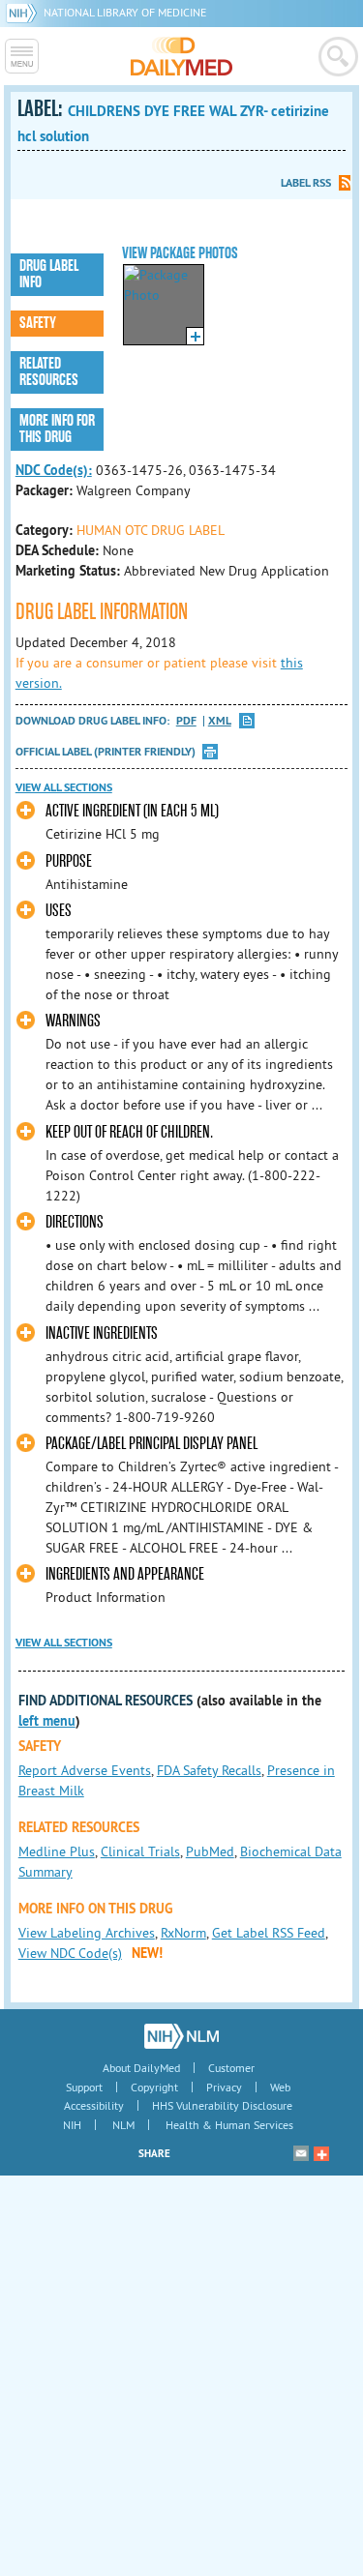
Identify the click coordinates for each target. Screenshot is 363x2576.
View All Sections (64, 787)
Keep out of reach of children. (129, 1132)
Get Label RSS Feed (269, 1933)
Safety (38, 323)
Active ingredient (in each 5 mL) (132, 811)
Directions (75, 1222)
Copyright (154, 2087)
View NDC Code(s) (70, 1953)
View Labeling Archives (87, 1933)
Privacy (224, 2087)
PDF (186, 721)
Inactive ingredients (102, 1333)
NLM (123, 2125)
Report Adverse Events (85, 1770)
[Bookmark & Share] (321, 2153)
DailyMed (181, 56)
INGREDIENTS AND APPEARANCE (125, 1574)
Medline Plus (57, 1851)
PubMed (210, 1851)
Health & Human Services (229, 2125)
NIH (72, 2125)
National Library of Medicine (125, 12)
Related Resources (49, 372)
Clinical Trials (140, 1851)
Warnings (73, 1021)
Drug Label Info (49, 274)
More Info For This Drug (57, 429)
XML (220, 721)
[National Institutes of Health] (25, 12)
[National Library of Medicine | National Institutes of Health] (181, 2036)
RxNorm (183, 1933)
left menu (47, 1721)
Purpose (69, 861)
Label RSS (306, 183)
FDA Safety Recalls (209, 1770)
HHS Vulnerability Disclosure (222, 2105)
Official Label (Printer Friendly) (106, 752)
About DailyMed (141, 2068)
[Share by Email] (301, 2153)
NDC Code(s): (54, 470)
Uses (59, 911)
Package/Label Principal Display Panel (151, 1444)
